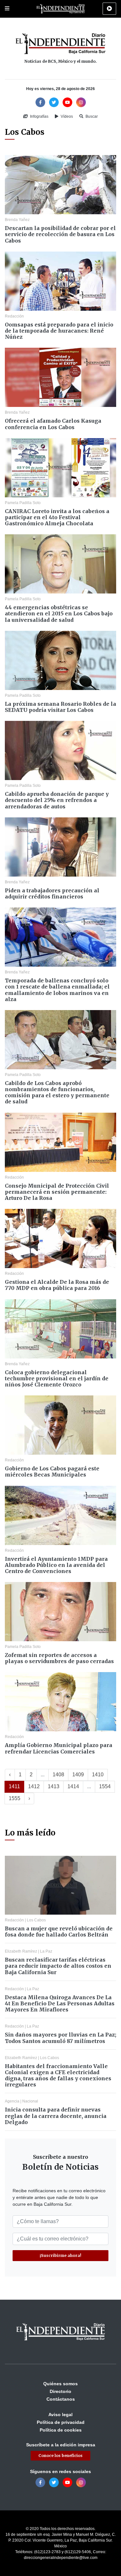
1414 (73, 1786)
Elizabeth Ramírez (21, 1951)
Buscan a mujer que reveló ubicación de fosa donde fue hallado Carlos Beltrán (59, 1932)
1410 (98, 1775)
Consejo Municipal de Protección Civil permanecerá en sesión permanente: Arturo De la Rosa (57, 1192)
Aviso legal (60, 2415)
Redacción (14, 316)
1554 (105, 1786)
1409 (78, 1775)
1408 (58, 1775)
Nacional (30, 2101)
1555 (15, 1798)
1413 (54, 1786)
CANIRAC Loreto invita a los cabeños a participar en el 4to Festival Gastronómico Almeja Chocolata (57, 517)
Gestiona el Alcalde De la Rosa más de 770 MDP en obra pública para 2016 (57, 1285)
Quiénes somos (60, 2384)
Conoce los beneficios (60, 2456)
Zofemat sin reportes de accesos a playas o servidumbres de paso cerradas (59, 1658)
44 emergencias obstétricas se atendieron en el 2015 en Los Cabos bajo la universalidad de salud (59, 613)
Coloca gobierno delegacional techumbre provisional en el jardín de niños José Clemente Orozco (57, 1378)
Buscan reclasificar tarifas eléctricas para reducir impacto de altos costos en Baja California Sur (58, 1966)
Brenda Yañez (17, 220)
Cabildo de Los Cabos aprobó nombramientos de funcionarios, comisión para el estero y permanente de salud (57, 1092)
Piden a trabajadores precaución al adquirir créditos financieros (52, 893)
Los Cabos (36, 1920)
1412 (34, 1786)
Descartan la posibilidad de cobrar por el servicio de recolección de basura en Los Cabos (60, 234)
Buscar (91, 116)
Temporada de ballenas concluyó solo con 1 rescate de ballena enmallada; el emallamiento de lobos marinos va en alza (57, 990)
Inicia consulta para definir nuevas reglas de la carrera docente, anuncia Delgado (56, 2116)
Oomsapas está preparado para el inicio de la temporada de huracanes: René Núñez (59, 331)
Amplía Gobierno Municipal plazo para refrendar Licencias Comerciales (59, 1748)
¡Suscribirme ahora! (60, 2255)
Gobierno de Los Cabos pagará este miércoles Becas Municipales (52, 1472)
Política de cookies (61, 2430)
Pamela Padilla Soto (23, 503)
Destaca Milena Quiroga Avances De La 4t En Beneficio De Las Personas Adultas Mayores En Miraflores (60, 2003)
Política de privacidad (61, 2422)
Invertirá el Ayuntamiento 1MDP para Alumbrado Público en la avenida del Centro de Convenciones (56, 1565)
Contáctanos (61, 2399)
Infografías (39, 116)
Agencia (12, 2101)
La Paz (46, 1951)
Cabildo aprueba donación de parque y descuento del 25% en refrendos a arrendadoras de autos (57, 800)
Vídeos (66, 116)
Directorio (60, 2391)
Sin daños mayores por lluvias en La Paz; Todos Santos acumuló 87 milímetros (60, 2038)
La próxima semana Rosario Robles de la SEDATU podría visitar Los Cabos (60, 707)
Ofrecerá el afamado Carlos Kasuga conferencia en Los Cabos (53, 424)
